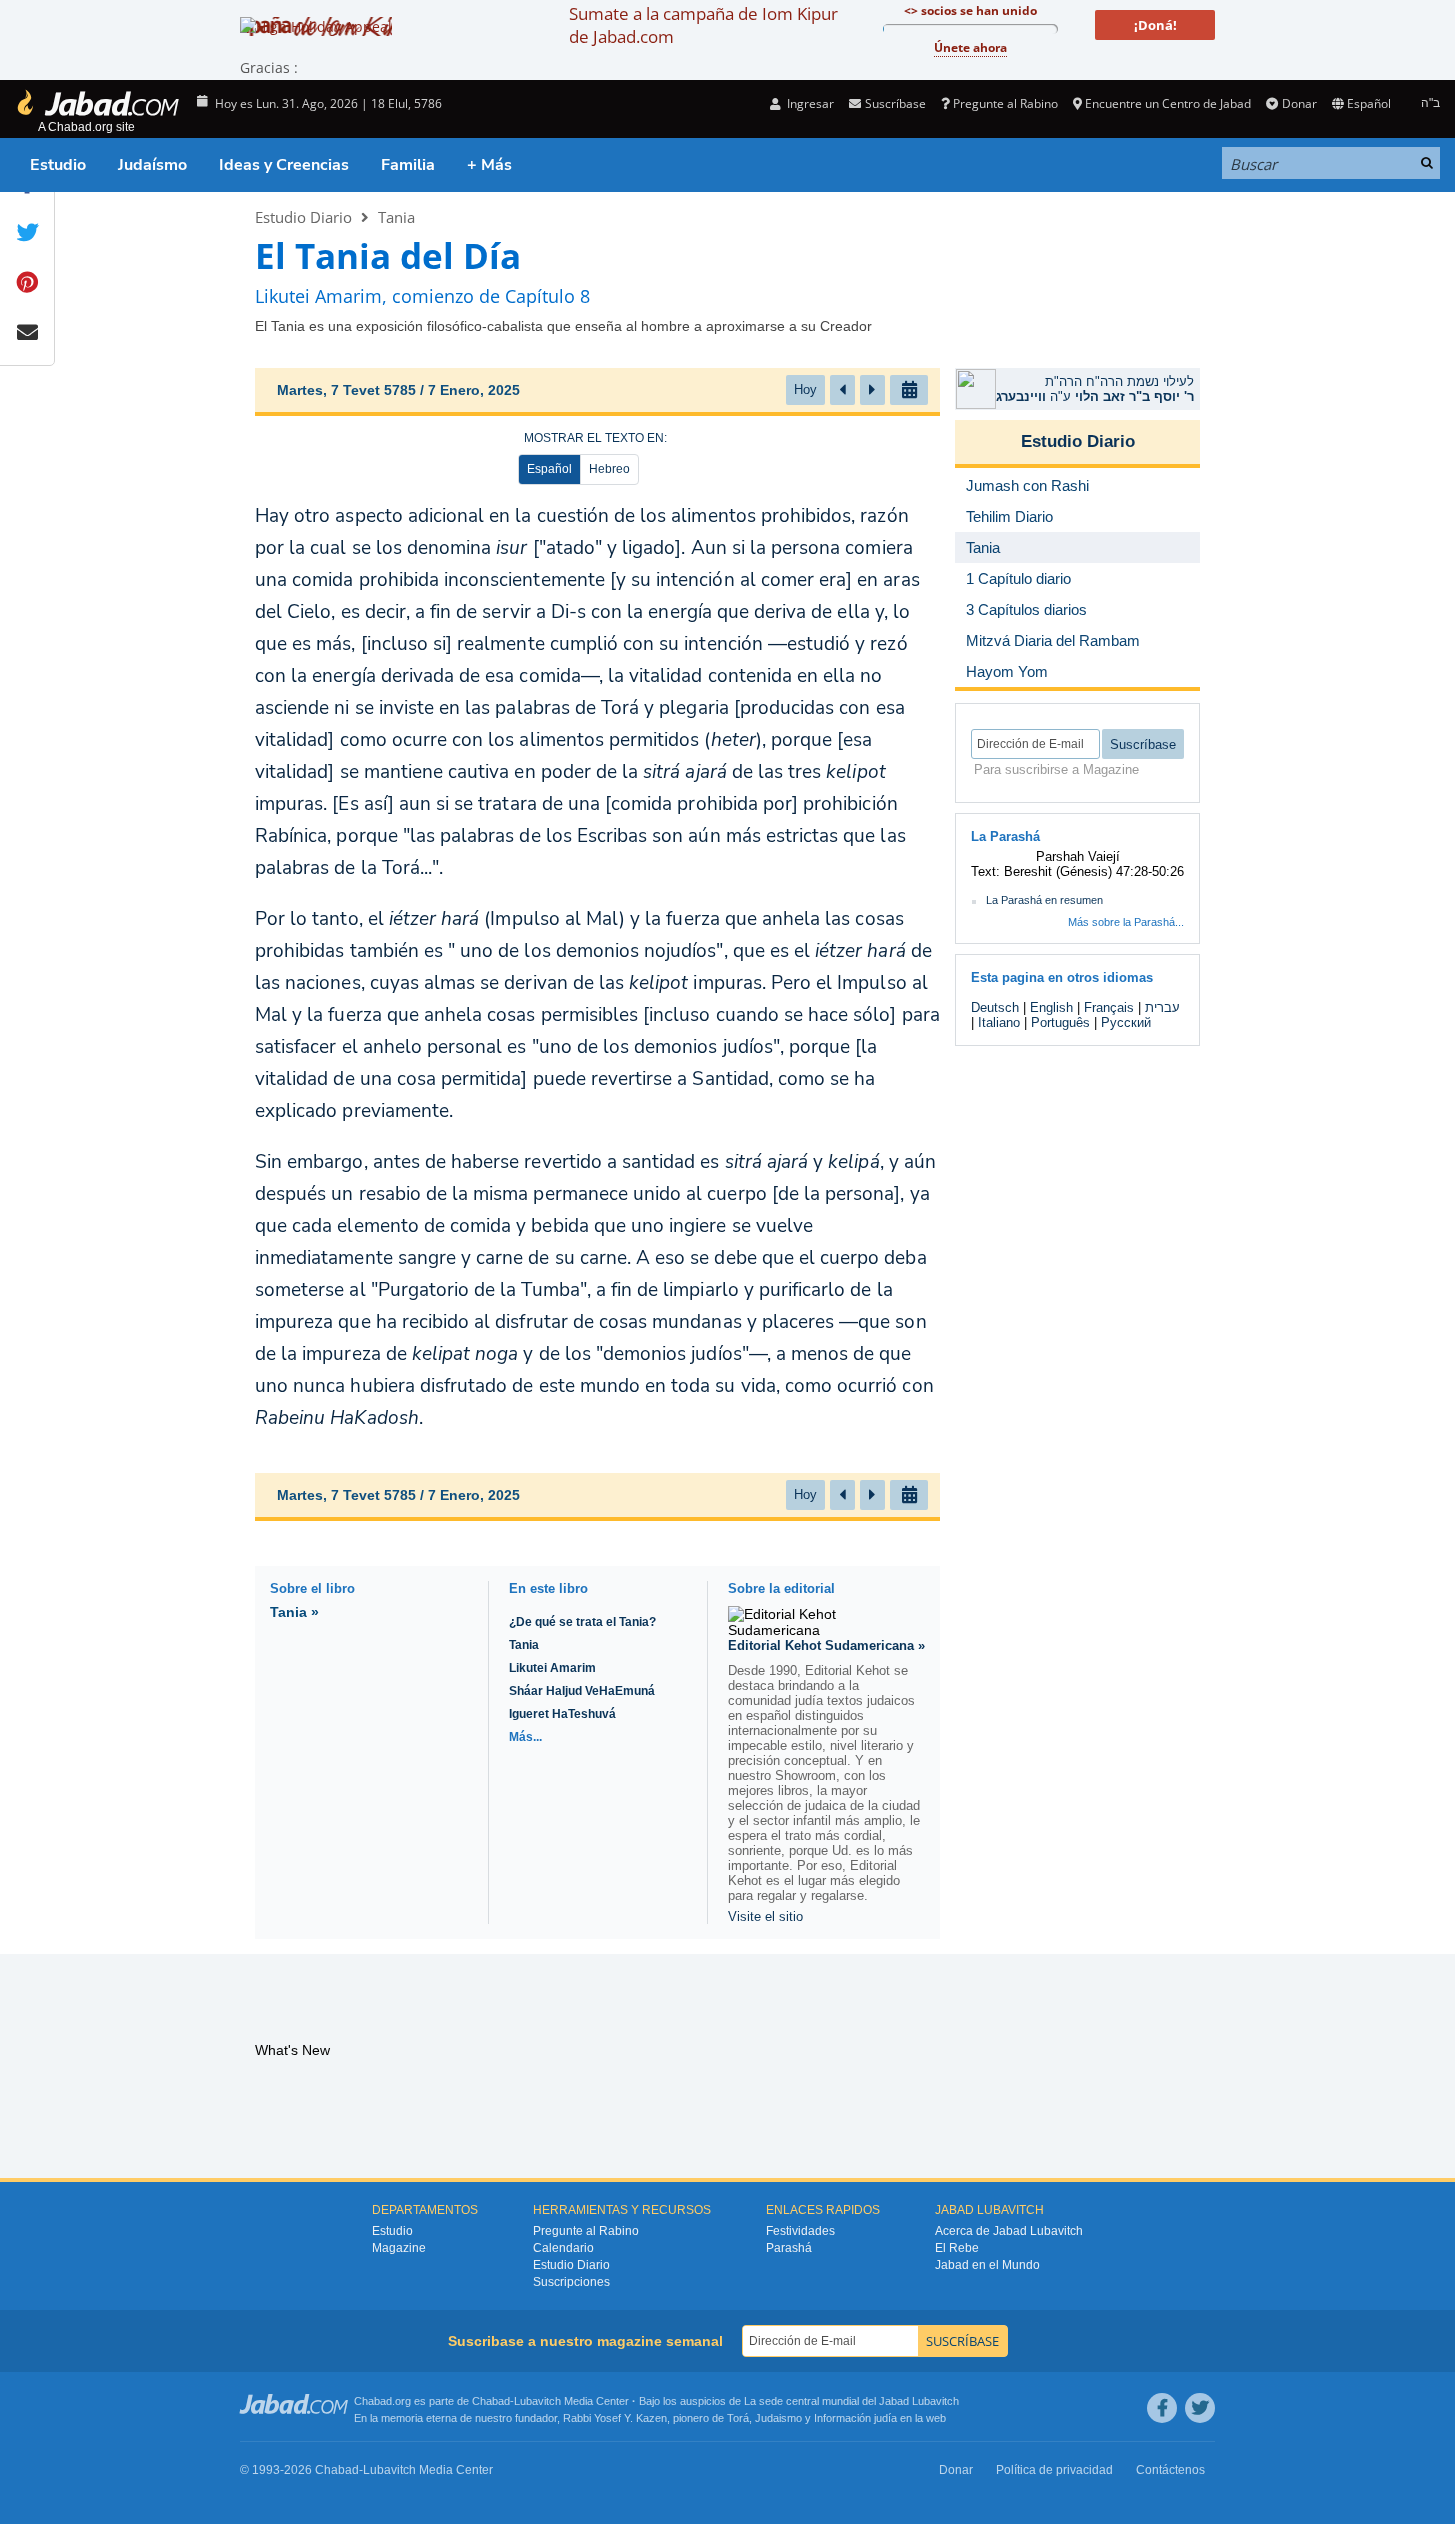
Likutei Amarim (552, 1668)
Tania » (294, 1612)
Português (1060, 1022)
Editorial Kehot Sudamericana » (826, 1645)
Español (549, 469)
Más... (525, 1737)
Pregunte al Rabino (1005, 103)
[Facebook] (1162, 2408)
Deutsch (995, 1007)
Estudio (58, 165)
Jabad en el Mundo (987, 2265)
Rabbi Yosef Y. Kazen (615, 2418)
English (1051, 1007)
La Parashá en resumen (1044, 900)
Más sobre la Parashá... (1126, 922)
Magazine (399, 2248)
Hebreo (609, 469)
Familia (408, 165)
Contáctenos (1170, 2470)
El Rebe (957, 2248)
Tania (396, 217)
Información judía (857, 2418)
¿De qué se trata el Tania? (582, 1622)
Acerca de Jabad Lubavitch (1009, 2231)
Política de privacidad (1054, 2470)
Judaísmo (152, 165)
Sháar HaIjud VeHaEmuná (582, 1691)
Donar (1299, 103)
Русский (1126, 1022)
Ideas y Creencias (284, 165)
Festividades (800, 2231)
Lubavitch (537, 2401)
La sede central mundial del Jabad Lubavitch (851, 2401)
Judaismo (778, 2418)
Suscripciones (571, 2282)
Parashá (789, 2248)
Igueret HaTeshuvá (562, 1714)
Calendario (563, 2248)
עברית (1162, 1007)
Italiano (999, 1022)
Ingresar (809, 103)
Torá (738, 2418)
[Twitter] (1200, 2408)
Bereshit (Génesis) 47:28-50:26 (1094, 871)
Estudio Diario (303, 217)
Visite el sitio (765, 1916)
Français (1109, 1007)
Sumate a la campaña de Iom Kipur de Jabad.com (703, 25)
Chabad (491, 2401)
